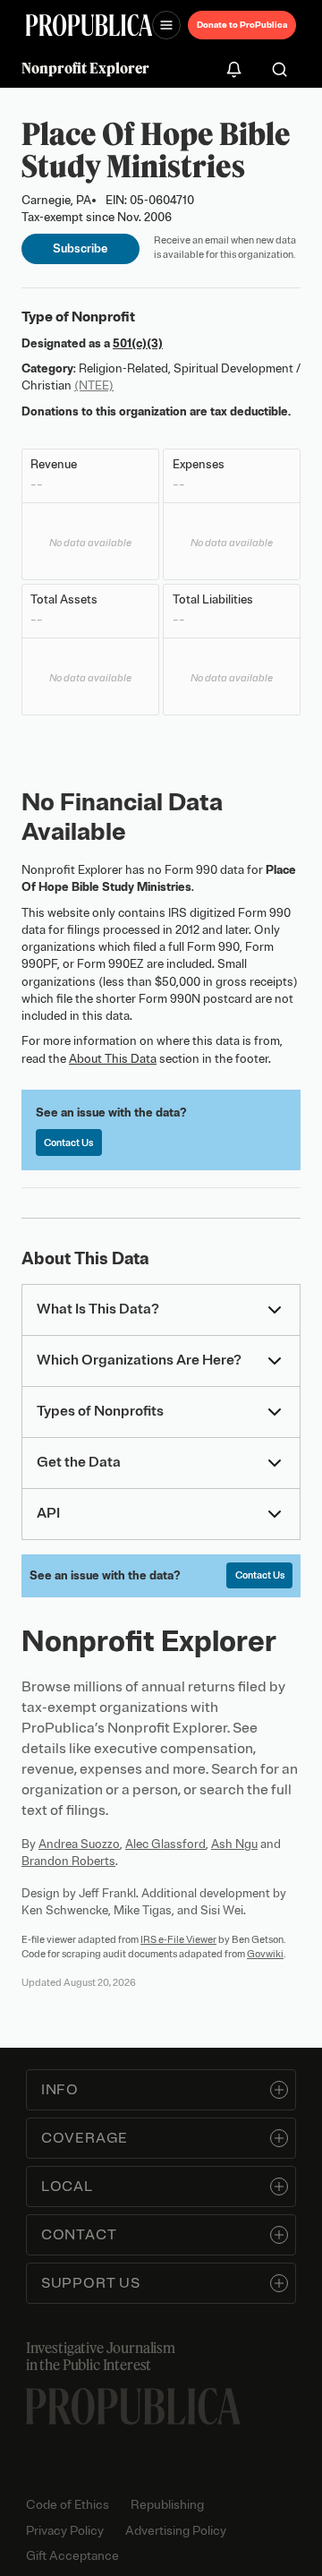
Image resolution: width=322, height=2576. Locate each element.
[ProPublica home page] (133, 2406)
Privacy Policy (65, 2531)
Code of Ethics (68, 2505)
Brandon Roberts (68, 1861)
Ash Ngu (234, 1844)
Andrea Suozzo (79, 1844)
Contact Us (68, 1143)
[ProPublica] (89, 25)
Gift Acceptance (72, 2556)
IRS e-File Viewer (178, 1939)
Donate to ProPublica (242, 25)
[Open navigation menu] (166, 25)
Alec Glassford (165, 1844)
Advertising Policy (176, 2531)
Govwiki (265, 1954)
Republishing (167, 2505)
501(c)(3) (138, 343)
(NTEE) (94, 385)
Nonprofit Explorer (85, 68)
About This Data (113, 1059)
